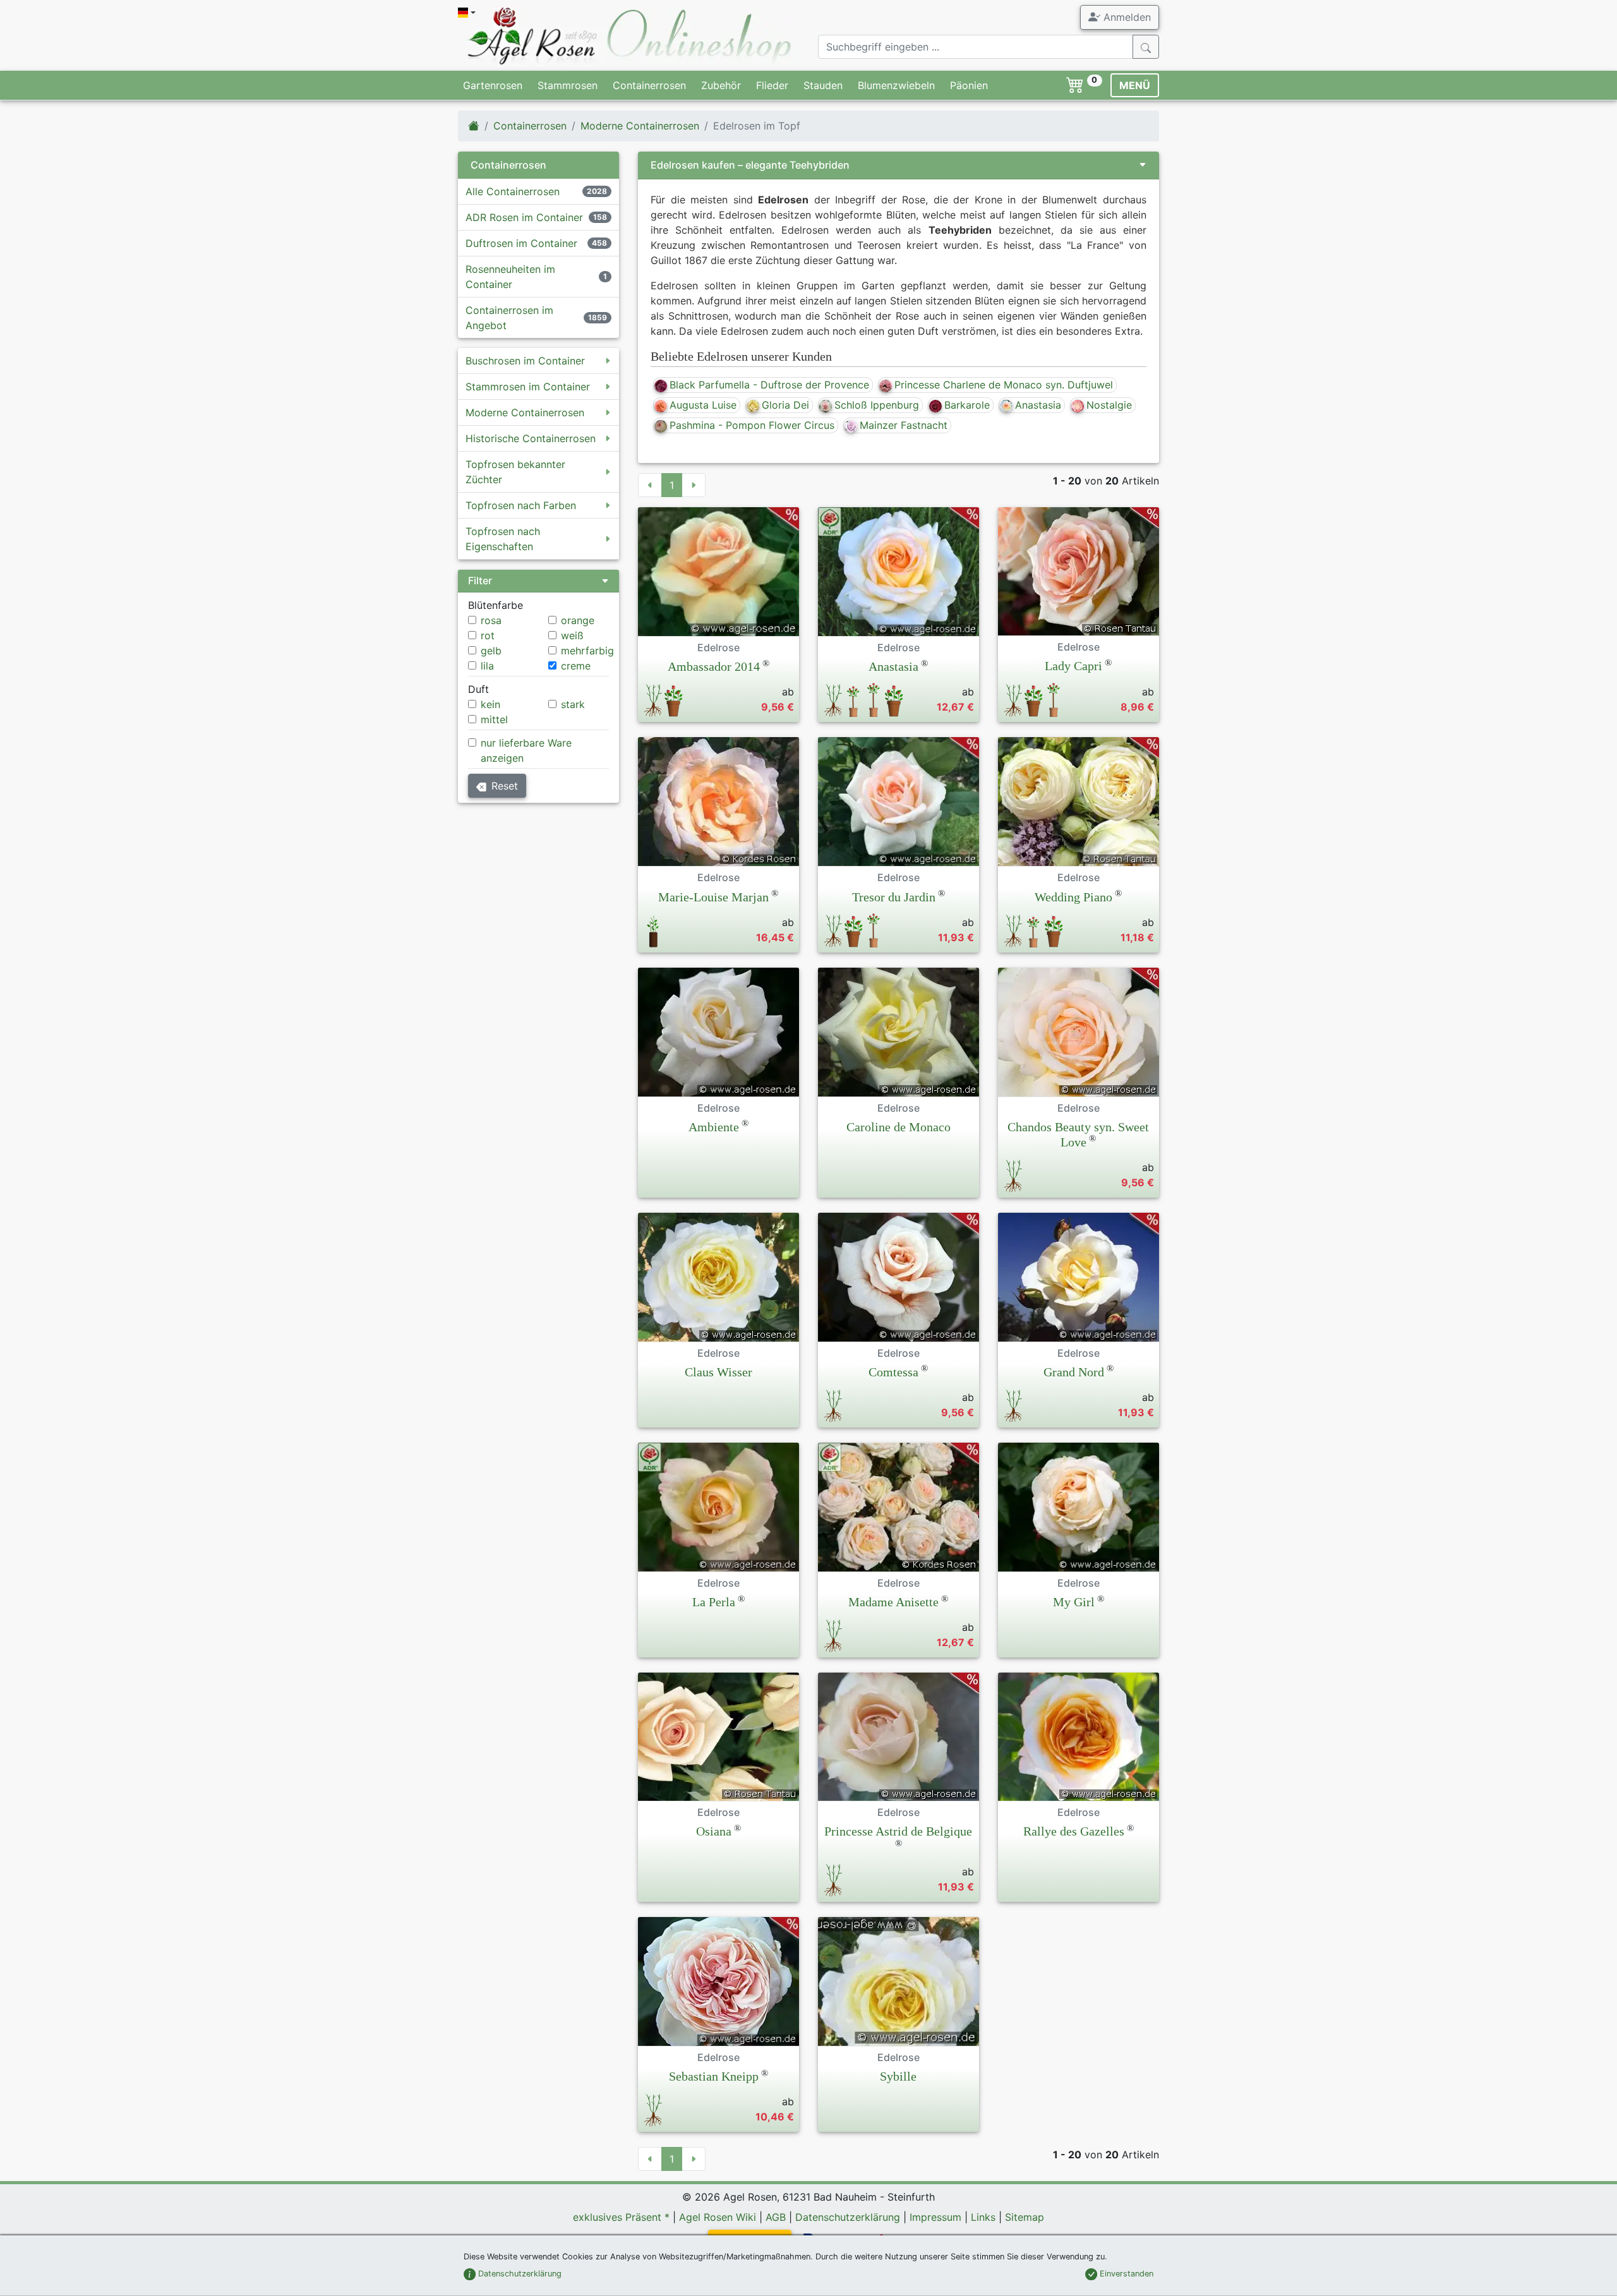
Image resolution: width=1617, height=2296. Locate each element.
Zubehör (721, 85)
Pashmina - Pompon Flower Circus (752, 425)
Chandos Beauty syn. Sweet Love (1078, 1134)
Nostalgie (1109, 405)
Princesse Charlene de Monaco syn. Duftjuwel (1004, 385)
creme (576, 666)
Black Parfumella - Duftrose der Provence (769, 385)
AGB (776, 2217)
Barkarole (967, 405)
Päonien (969, 85)
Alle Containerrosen (513, 191)
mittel (494, 719)
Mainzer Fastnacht (904, 425)
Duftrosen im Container (521, 243)
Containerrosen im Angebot (509, 318)
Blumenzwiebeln (896, 85)
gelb (491, 651)
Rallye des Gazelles (1074, 1831)
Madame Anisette (893, 1602)
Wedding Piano (1073, 897)
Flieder (772, 85)
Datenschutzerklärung (848, 2217)
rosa (491, 620)
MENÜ (1135, 85)
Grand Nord (1074, 1372)
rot (488, 635)
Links (983, 2217)
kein (490, 704)
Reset (505, 786)
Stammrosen (568, 85)
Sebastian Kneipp (714, 2076)
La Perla (714, 1602)
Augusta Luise (703, 405)
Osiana (714, 1831)
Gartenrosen (493, 85)
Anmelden (1126, 17)
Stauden (823, 85)
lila (487, 666)
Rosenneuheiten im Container (510, 277)
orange (578, 620)
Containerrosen (649, 85)
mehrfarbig (587, 651)
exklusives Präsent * (621, 2217)
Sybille (898, 2076)
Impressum (935, 2217)
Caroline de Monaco (899, 1127)
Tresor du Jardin (894, 897)
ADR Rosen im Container (524, 217)
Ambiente (714, 1127)
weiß (572, 635)
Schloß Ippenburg (877, 405)
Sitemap (1025, 2217)
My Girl (1074, 1602)
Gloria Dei (785, 405)
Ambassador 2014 (714, 666)
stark (573, 704)
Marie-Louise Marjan (713, 897)
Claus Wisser (718, 1372)
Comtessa (893, 1372)
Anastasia (1038, 405)
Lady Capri (1073, 666)
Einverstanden (1125, 2274)
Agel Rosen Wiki (718, 2217)
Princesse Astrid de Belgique (898, 1831)
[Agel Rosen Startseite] (474, 126)
